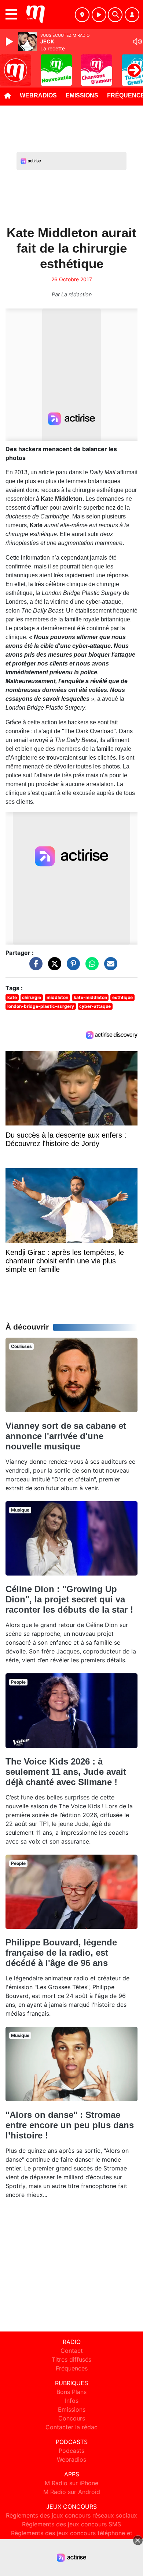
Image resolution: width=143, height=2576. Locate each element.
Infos (72, 2401)
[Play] (10, 42)
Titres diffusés (71, 2359)
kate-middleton (90, 997)
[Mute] (137, 42)
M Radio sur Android (72, 2492)
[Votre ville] (82, 15)
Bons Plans (71, 2392)
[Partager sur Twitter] (53, 967)
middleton (57, 997)
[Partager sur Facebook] (34, 967)
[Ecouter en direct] (99, 15)
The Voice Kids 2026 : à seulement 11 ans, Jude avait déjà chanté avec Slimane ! (66, 1772)
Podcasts (71, 2451)
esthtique (122, 997)
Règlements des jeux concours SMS (71, 2524)
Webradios (38, 95)
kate (12, 997)
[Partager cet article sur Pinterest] (71, 967)
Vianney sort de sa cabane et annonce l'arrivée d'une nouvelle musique (66, 1436)
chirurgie (32, 997)
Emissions (82, 95)
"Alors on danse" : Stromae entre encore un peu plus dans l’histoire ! (70, 2125)
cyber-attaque (95, 1006)
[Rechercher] (115, 15)
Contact (72, 2351)
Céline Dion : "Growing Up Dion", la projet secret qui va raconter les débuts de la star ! (69, 1599)
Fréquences (72, 2368)
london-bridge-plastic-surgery (41, 1006)
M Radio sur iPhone (71, 2483)
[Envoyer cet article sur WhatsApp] (90, 967)
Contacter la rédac (71, 2427)
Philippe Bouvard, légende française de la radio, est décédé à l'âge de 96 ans (61, 1953)
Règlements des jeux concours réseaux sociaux (71, 2515)
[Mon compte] (132, 15)
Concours (72, 2418)
